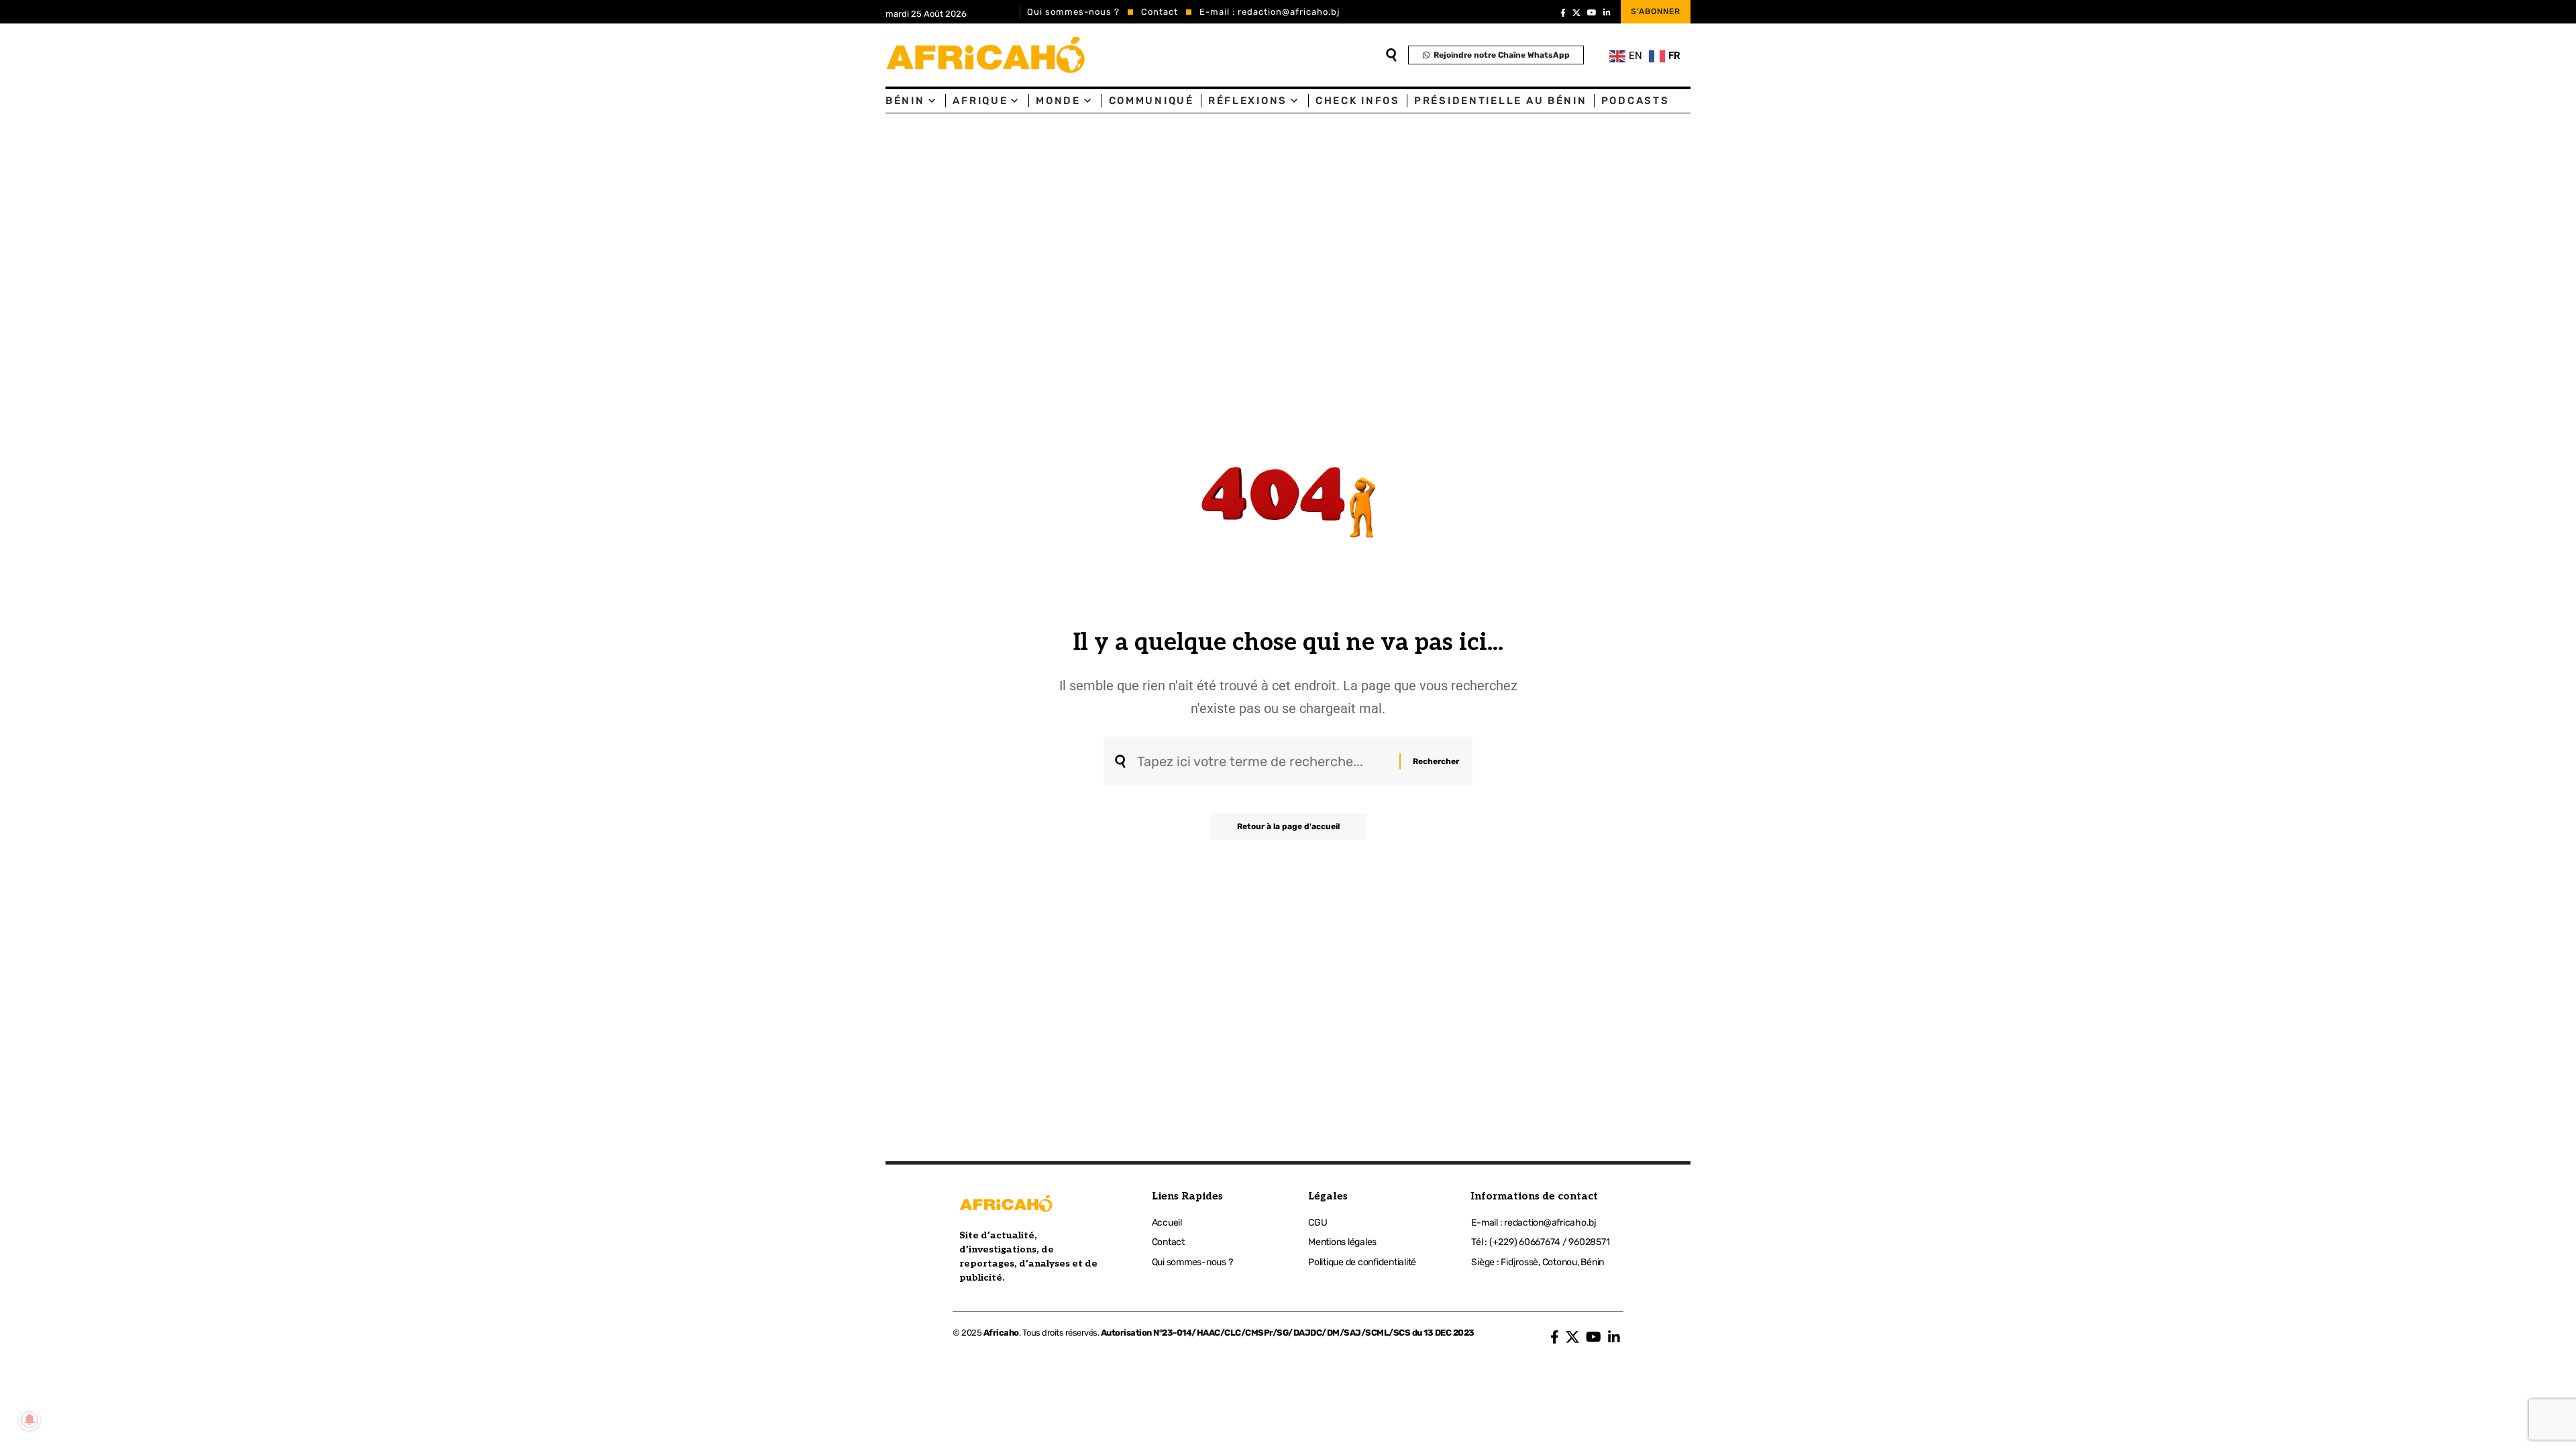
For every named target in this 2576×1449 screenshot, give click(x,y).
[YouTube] (1592, 13)
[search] (1391, 55)
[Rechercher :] (1263, 761)
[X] (1576, 13)
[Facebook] (1563, 13)
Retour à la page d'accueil (1288, 826)
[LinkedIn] (1607, 13)
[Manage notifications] (30, 1419)
